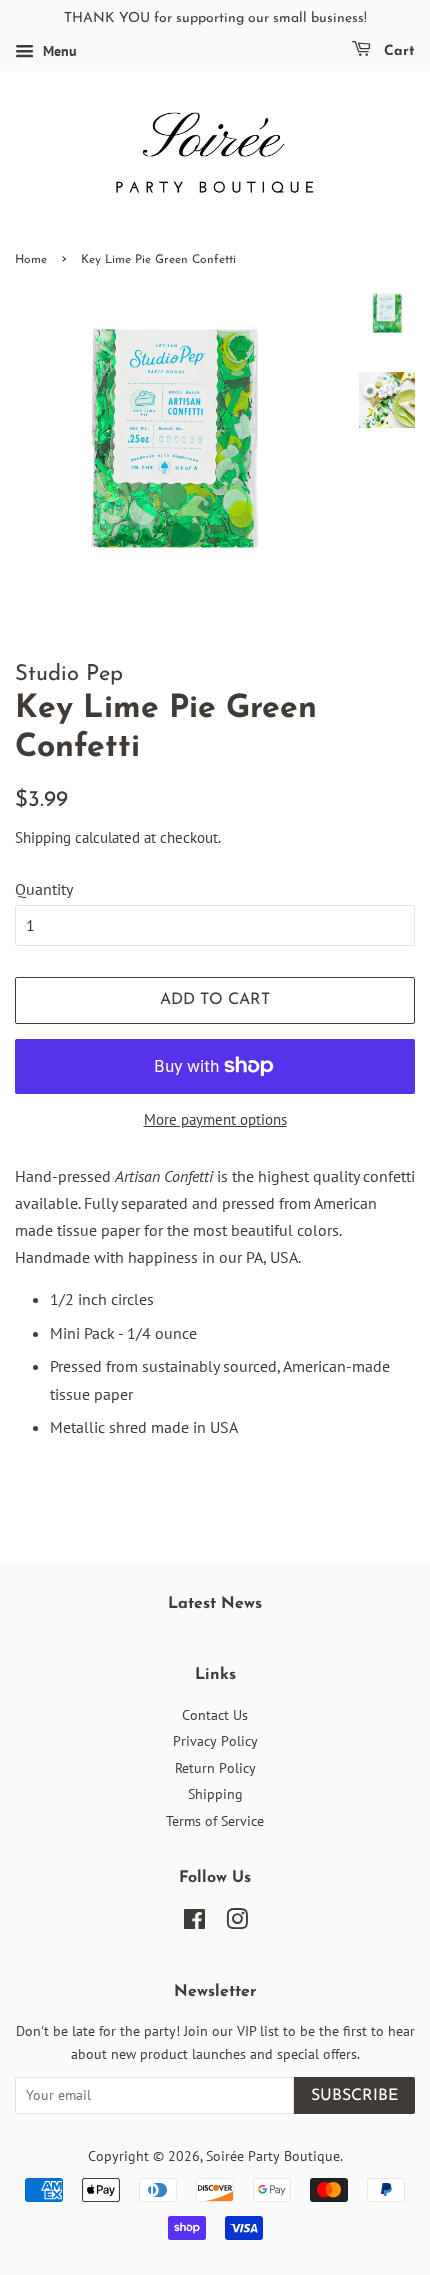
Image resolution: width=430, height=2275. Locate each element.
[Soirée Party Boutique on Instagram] (237, 1923)
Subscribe (354, 2096)
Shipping (43, 837)
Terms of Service (215, 1821)
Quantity (44, 889)
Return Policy (215, 1768)
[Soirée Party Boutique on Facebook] (194, 1923)
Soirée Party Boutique (273, 2156)
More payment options (215, 1119)
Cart (397, 51)
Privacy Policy (215, 1741)
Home (31, 260)
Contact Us (215, 1715)
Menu (58, 51)
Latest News (215, 1604)
